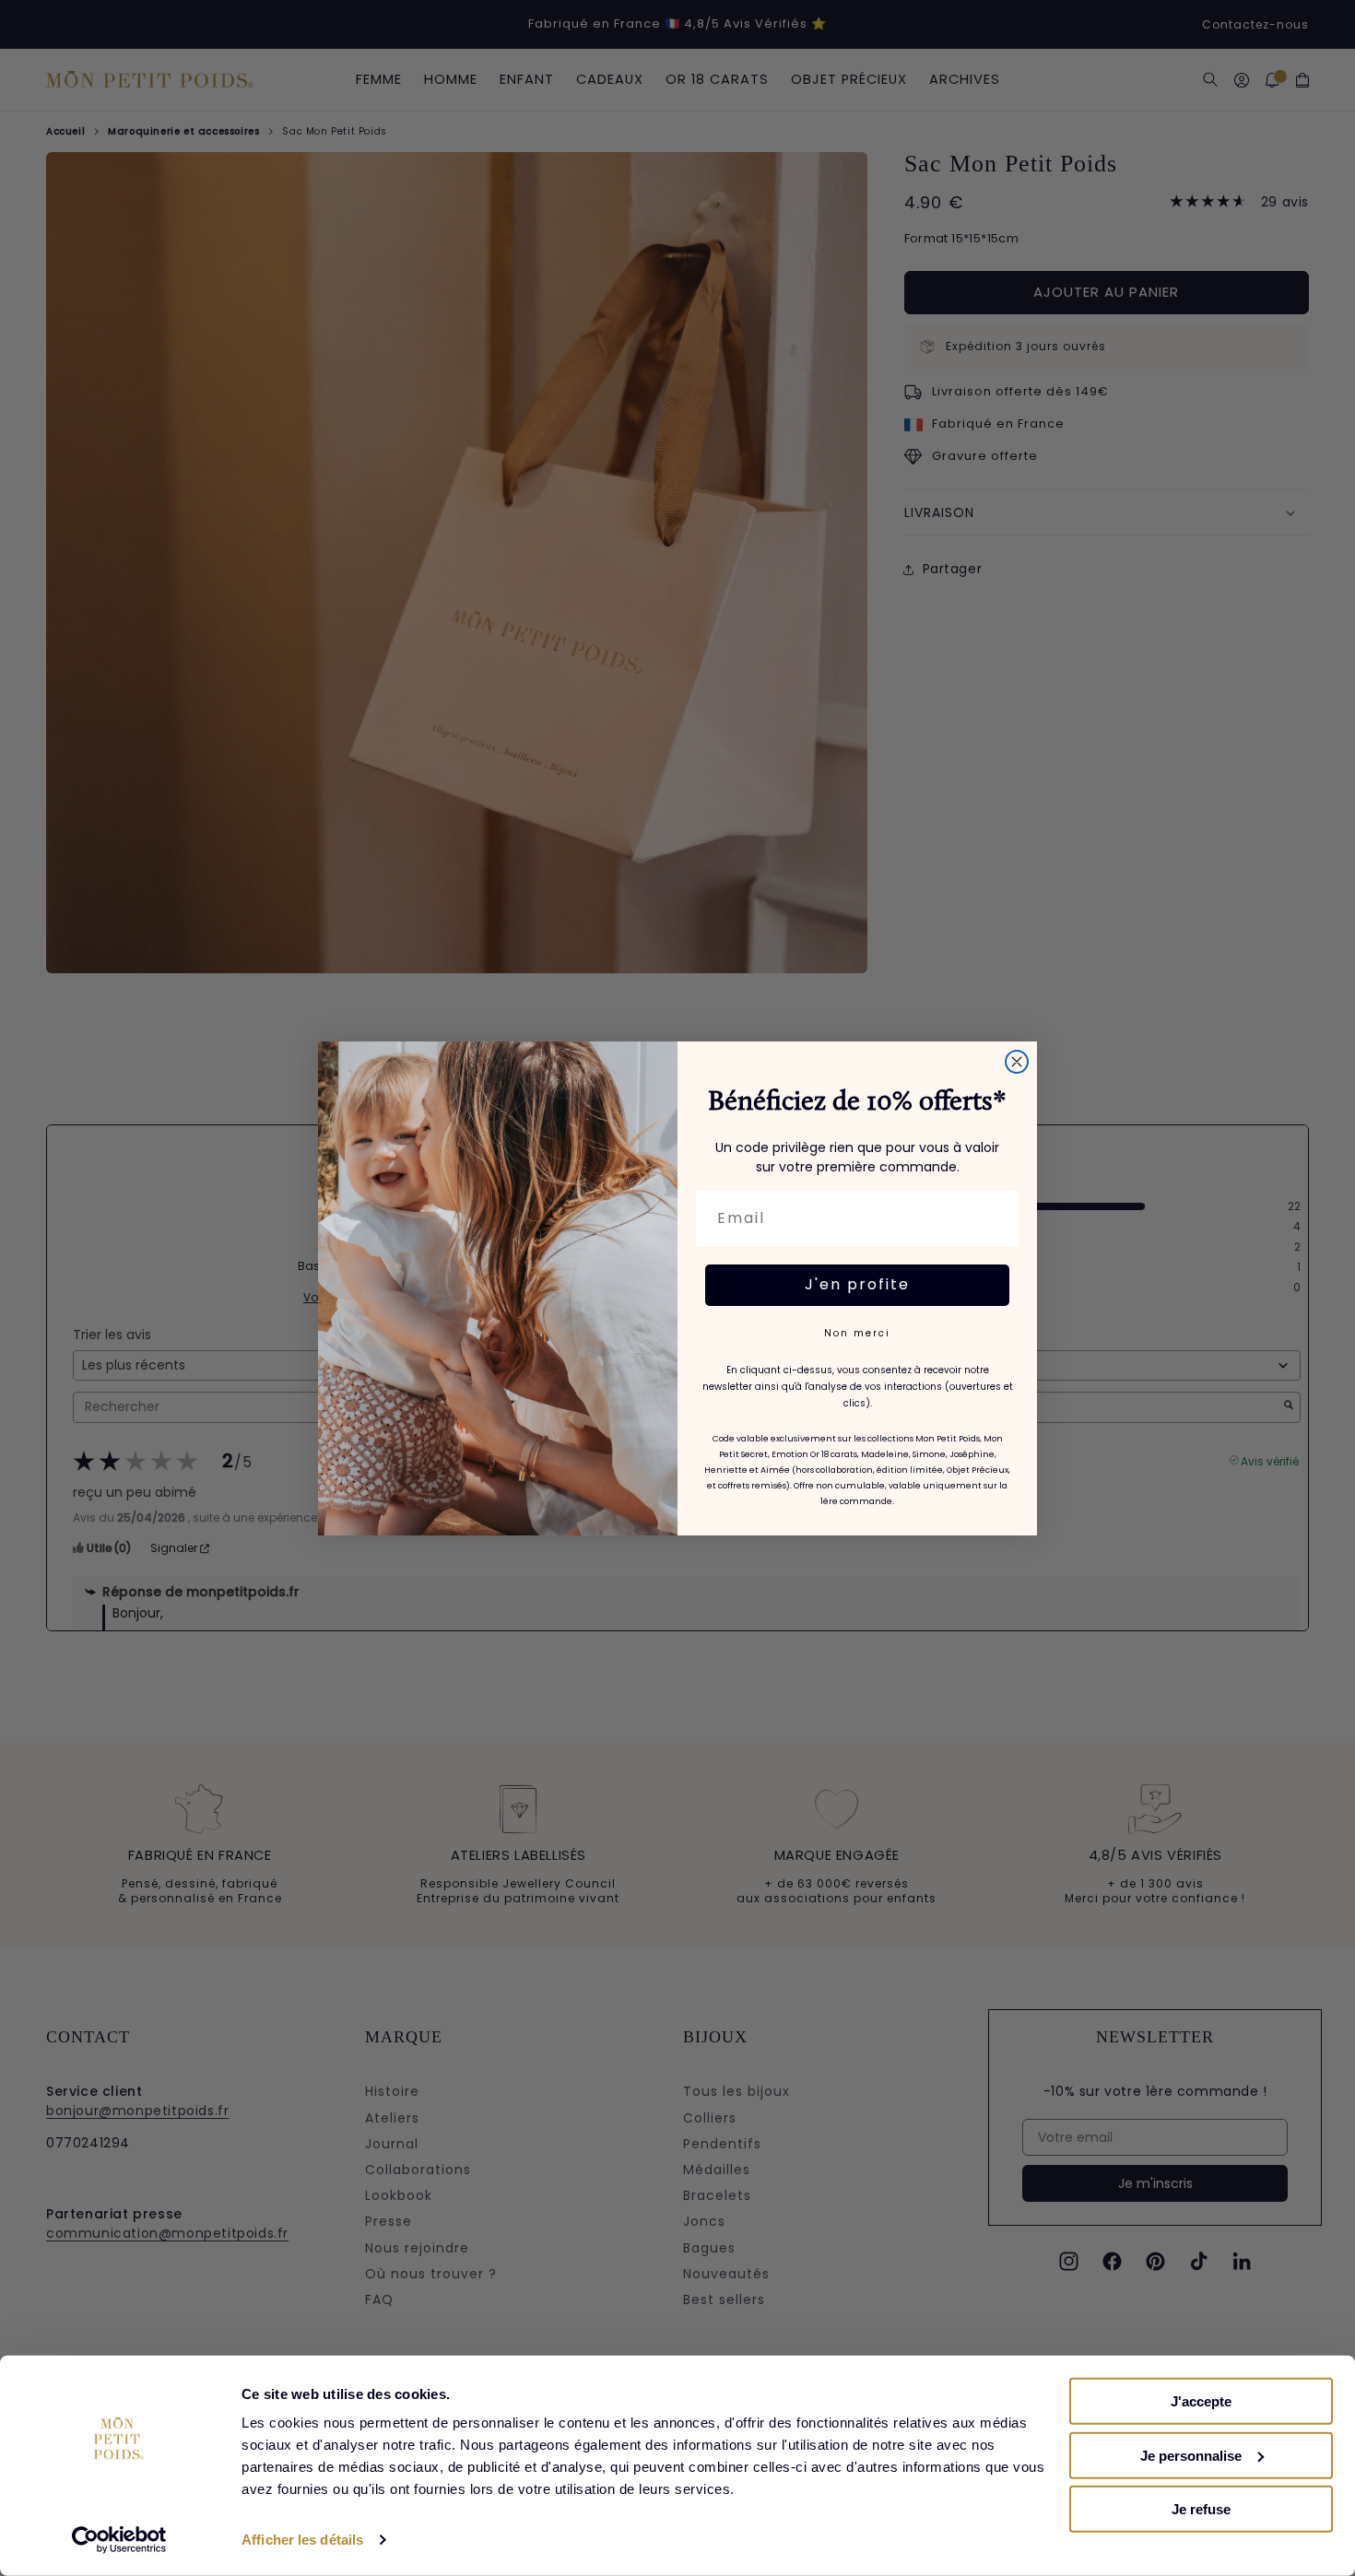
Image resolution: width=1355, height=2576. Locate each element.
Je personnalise (1191, 2455)
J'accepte (1201, 2401)
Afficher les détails (302, 2540)
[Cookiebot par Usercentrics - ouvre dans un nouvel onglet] (119, 2540)
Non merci (857, 1333)
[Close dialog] (1017, 1062)
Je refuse (1201, 2509)
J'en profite (857, 1284)
